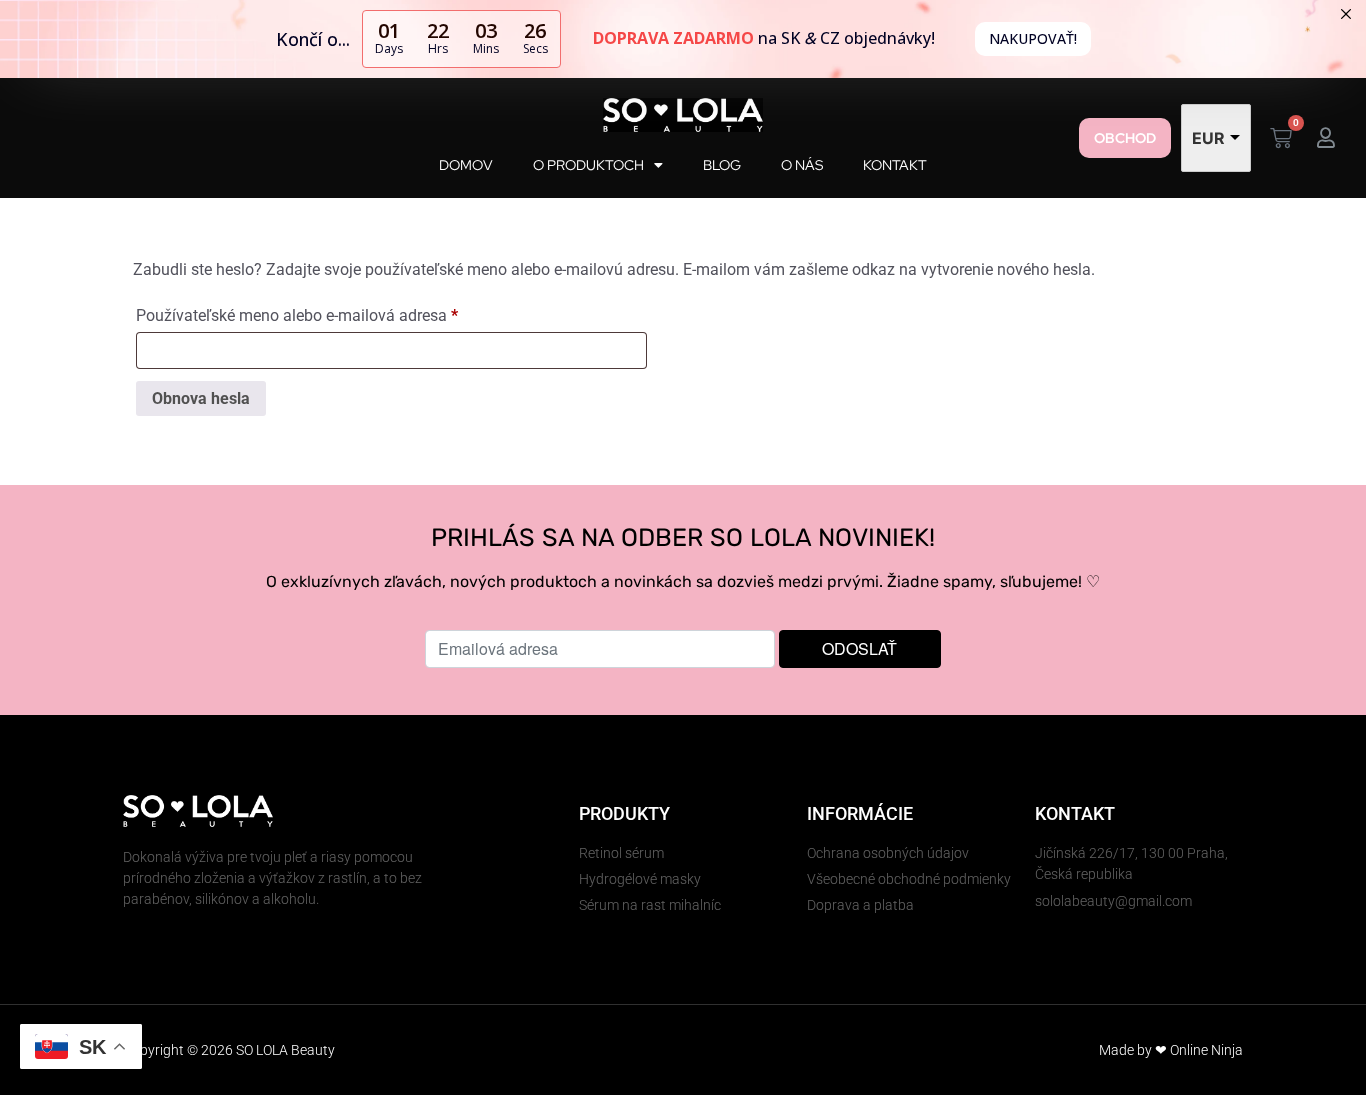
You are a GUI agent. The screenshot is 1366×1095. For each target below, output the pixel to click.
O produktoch (588, 165)
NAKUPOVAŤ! (1033, 38)
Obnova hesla (201, 398)
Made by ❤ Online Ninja (1171, 1050)
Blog (722, 165)
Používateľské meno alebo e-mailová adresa (325, 312)
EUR (1208, 138)
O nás (802, 165)
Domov (466, 165)
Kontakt (895, 165)
